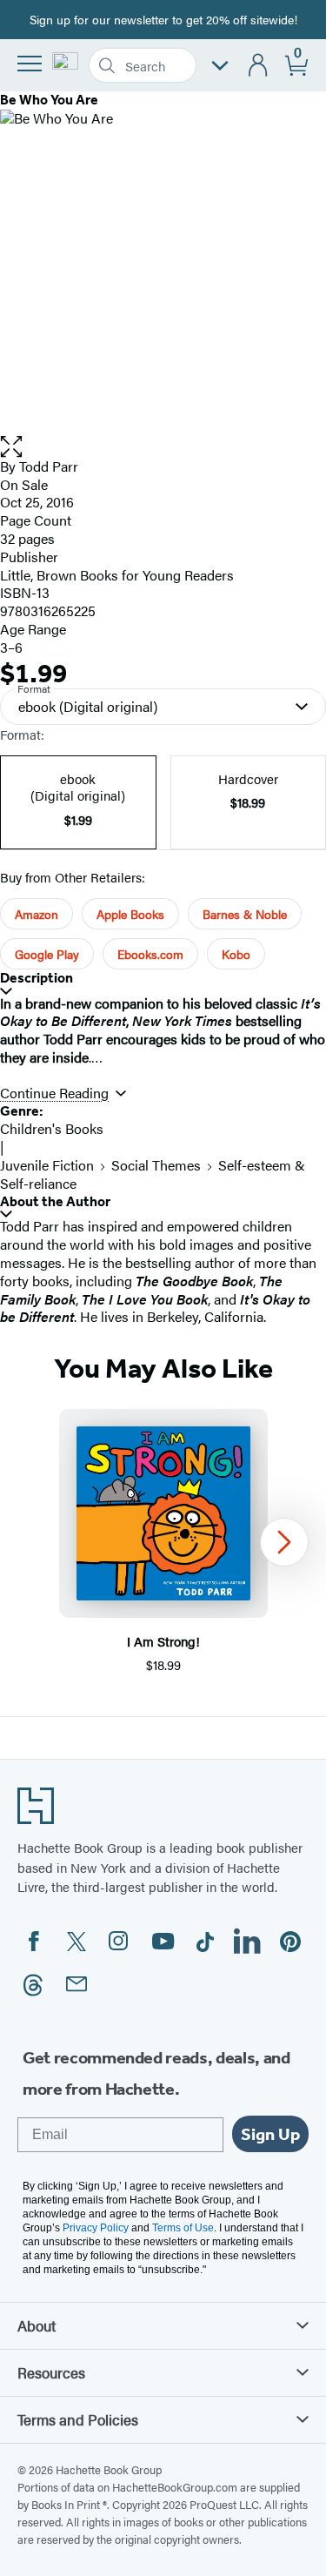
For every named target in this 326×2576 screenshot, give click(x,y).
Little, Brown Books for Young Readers (117, 575)
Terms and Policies (78, 2419)
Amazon (37, 914)
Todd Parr (49, 466)
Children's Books (52, 1128)
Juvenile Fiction (47, 1165)
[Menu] (30, 64)
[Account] (259, 66)
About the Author (55, 1201)
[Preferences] (220, 66)
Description (37, 978)
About (37, 2325)
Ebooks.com (150, 954)
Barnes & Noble (245, 914)
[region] (163, 1542)
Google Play (47, 954)
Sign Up (270, 2134)
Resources (51, 2372)
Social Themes (156, 1165)
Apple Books (130, 914)
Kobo (236, 954)
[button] (163, 447)
